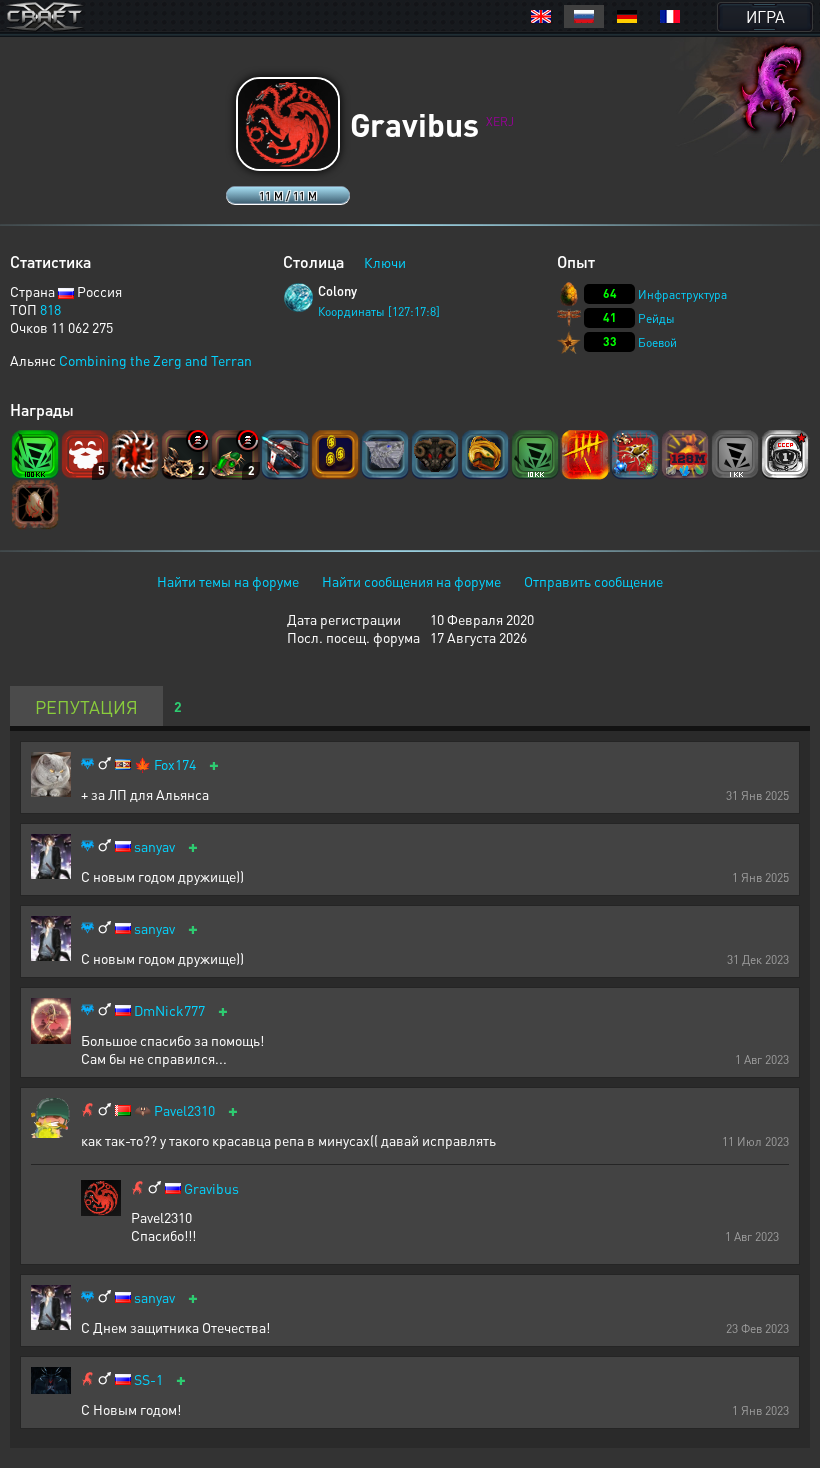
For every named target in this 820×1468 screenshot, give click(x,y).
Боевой (657, 342)
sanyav (154, 846)
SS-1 (148, 1379)
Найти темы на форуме (228, 581)
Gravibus (211, 1188)
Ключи (385, 262)
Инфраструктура (682, 294)
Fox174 (175, 764)
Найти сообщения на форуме (411, 581)
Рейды (656, 318)
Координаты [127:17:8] (379, 311)
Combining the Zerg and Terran (155, 360)
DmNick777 (169, 1010)
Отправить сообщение (593, 581)
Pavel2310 (184, 1110)
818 (50, 309)
